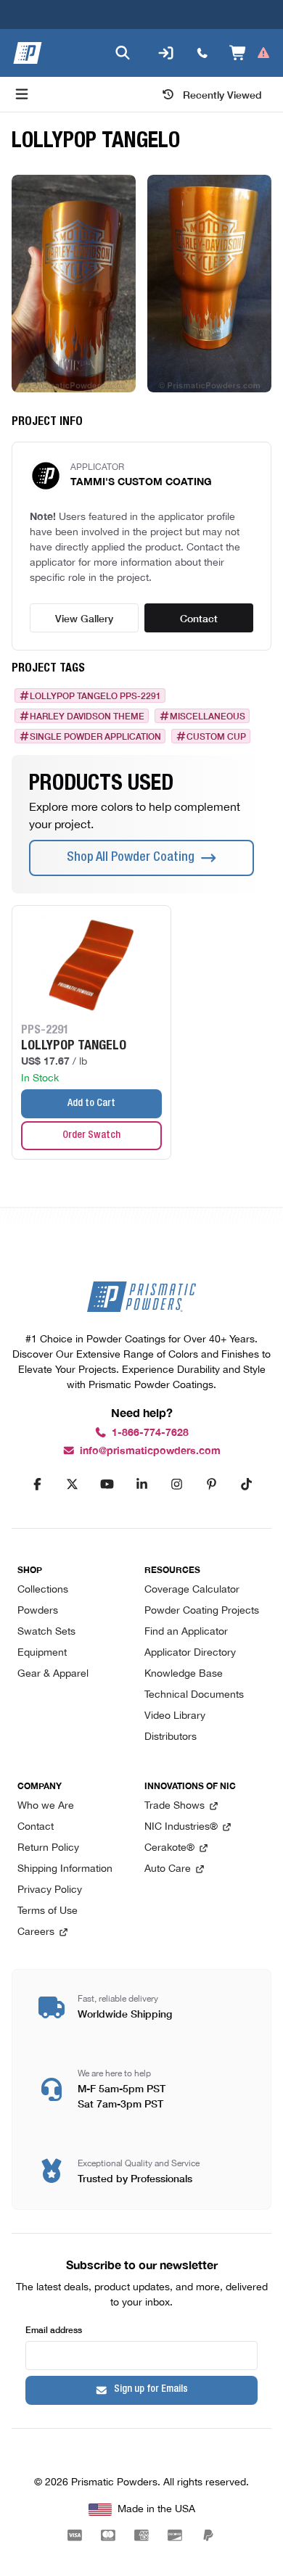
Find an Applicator (186, 1632)
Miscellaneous (208, 716)
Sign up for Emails (151, 2390)
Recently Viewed (222, 94)
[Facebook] (37, 1485)
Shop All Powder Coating (131, 858)
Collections (43, 1590)
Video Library (175, 1716)
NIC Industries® (181, 1827)
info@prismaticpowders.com (150, 1451)
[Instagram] (176, 1485)
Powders (38, 1611)
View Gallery (84, 618)
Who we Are (46, 1806)
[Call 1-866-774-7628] (202, 53)
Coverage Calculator (192, 1590)
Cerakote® (169, 1848)
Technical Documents (194, 1695)
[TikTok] (246, 1485)
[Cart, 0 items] (250, 53)
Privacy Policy (50, 1890)
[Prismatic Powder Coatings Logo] (28, 53)
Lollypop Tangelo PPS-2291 (95, 695)
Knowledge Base (184, 1674)
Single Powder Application (95, 736)
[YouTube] (107, 1485)
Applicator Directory (190, 1653)
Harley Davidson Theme (87, 716)
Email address (54, 2329)
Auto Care (168, 1869)
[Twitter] (72, 1485)
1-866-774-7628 (150, 1433)
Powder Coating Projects (202, 1611)
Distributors (171, 1737)
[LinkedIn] (141, 1485)
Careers (36, 1932)
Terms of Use (48, 1911)
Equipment (42, 1653)
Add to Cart (91, 1104)
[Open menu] (22, 94)
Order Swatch (91, 1136)
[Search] (123, 53)
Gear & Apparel (53, 1674)
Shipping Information (65, 1869)
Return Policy (48, 1848)
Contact (199, 618)
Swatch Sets (46, 1632)
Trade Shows (175, 1806)
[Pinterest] (211, 1485)
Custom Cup (216, 736)
